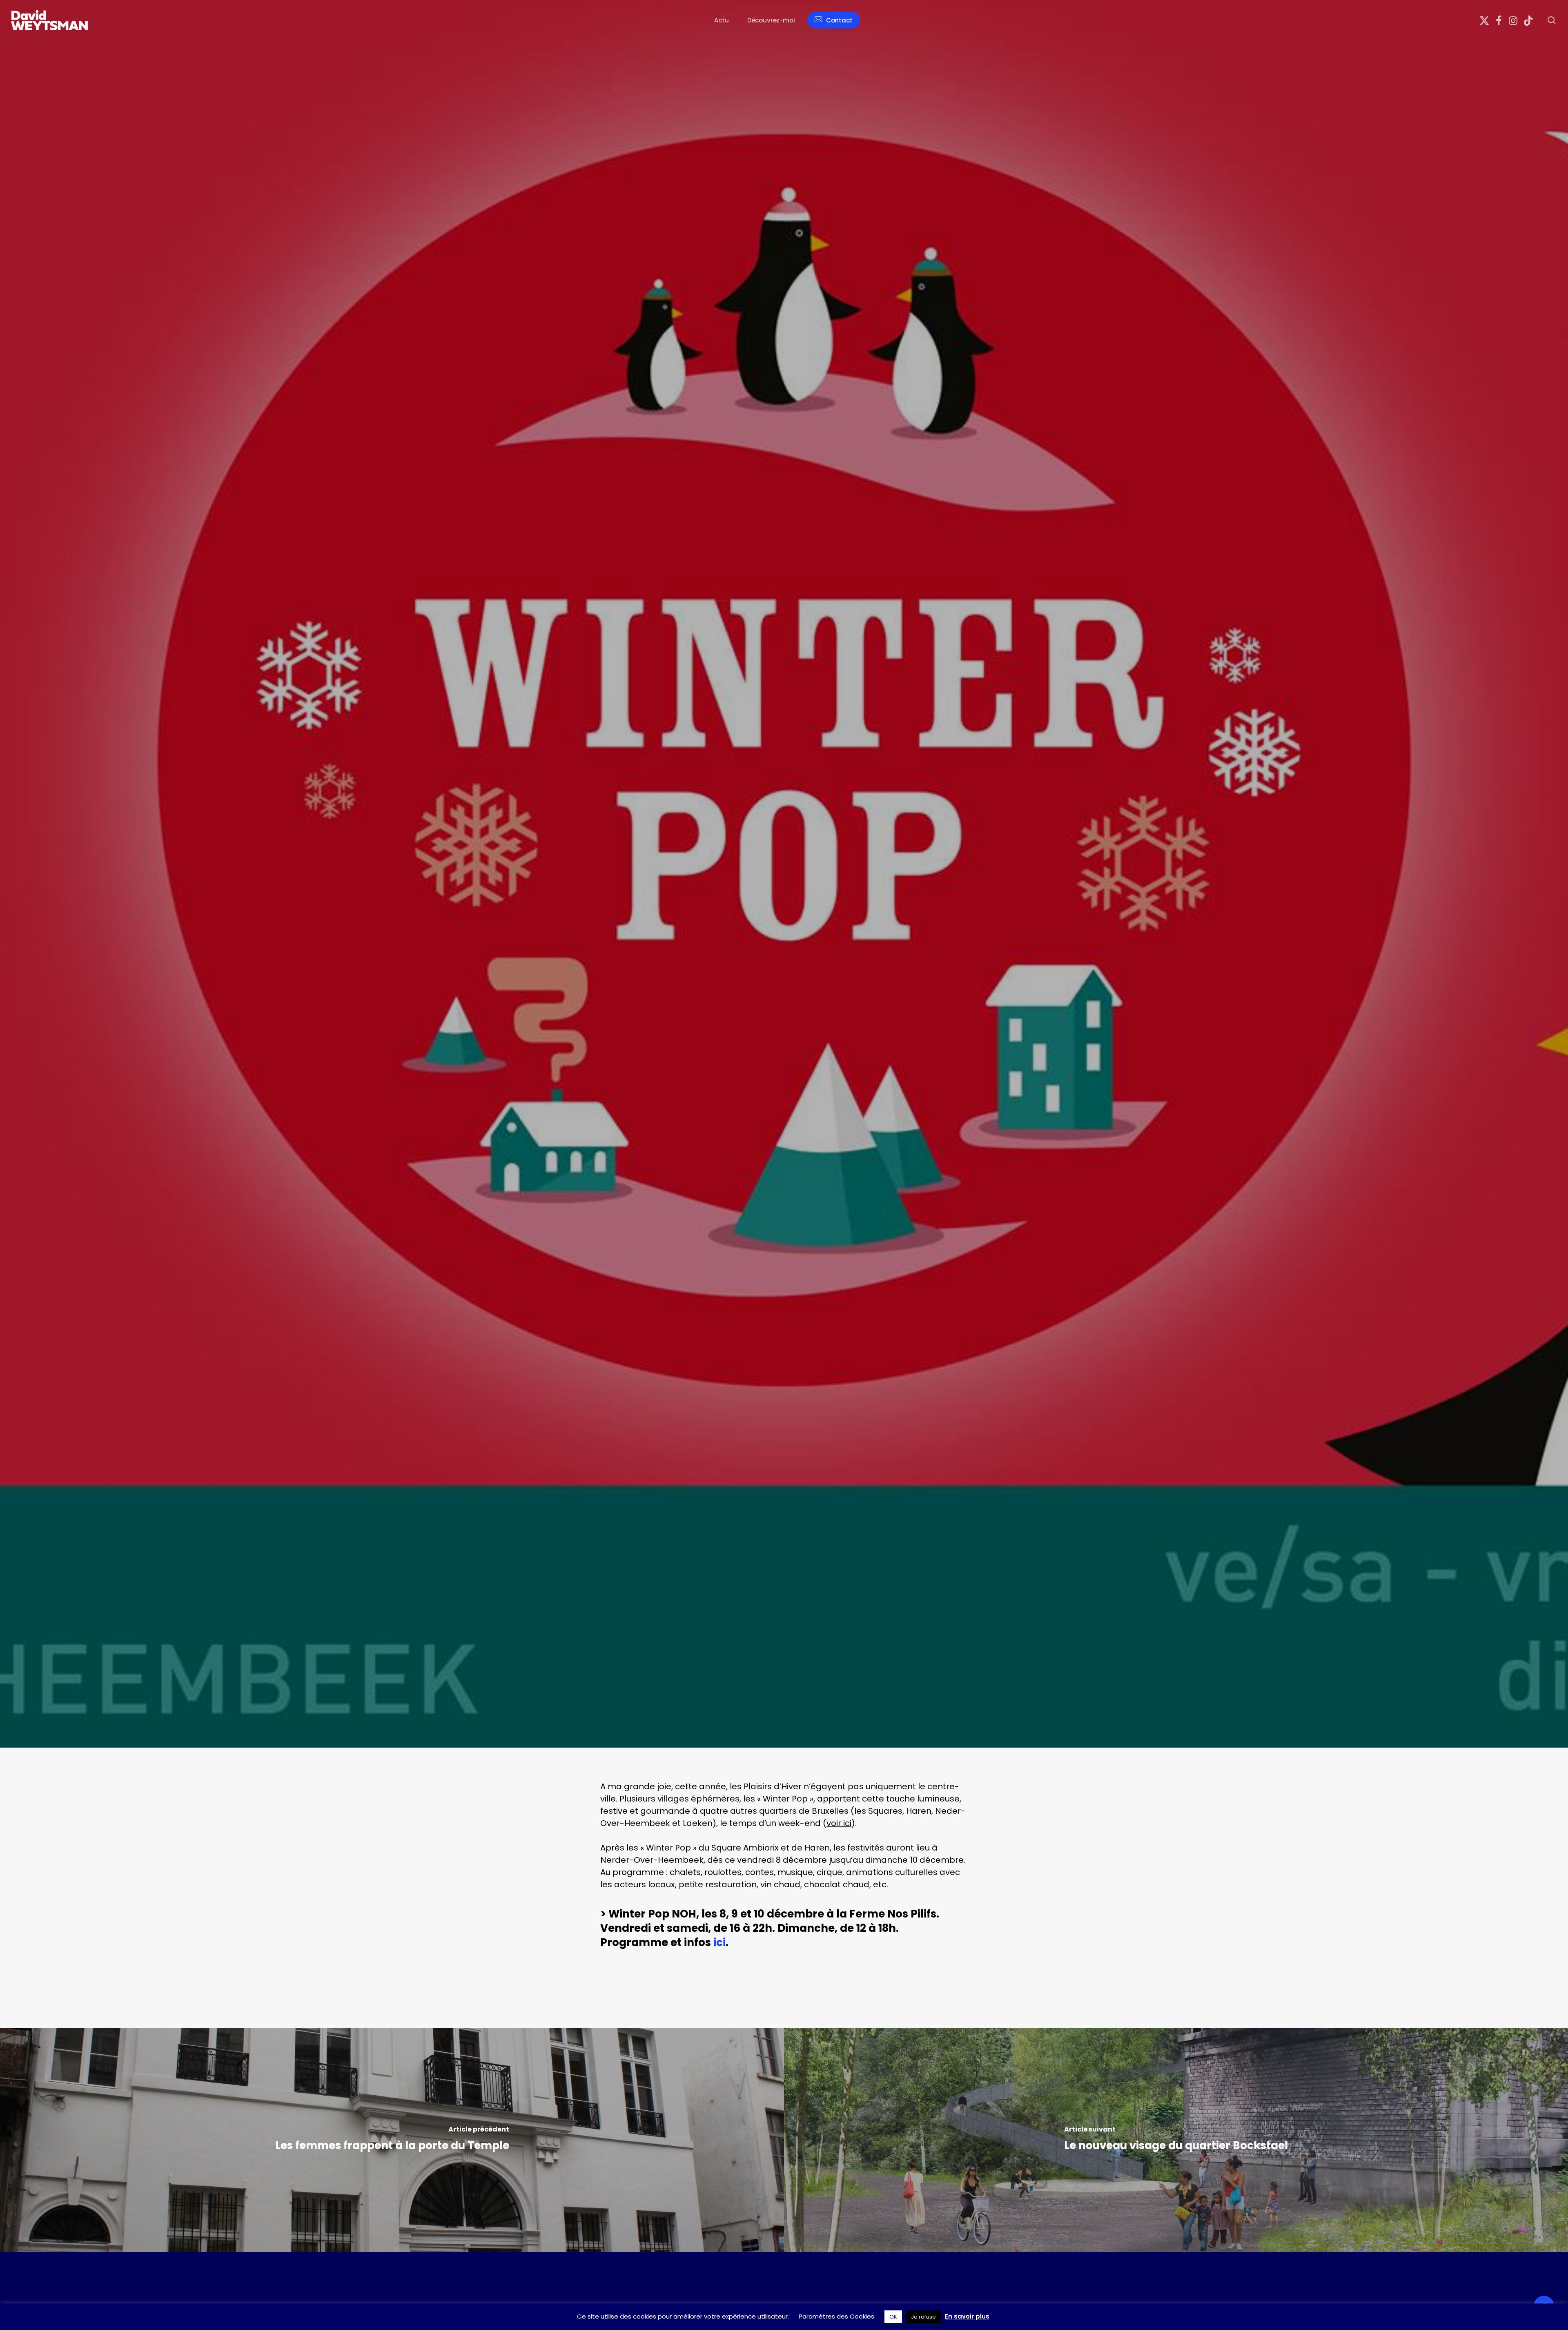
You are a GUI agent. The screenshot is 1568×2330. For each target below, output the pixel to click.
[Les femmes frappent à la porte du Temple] (392, 2140)
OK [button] (893, 2317)
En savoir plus (967, 2316)
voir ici (839, 1823)
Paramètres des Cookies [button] (836, 2316)
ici (719, 1942)
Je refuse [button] (923, 2317)
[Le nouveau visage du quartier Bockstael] (1176, 2140)
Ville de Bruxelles (463, 1047)
